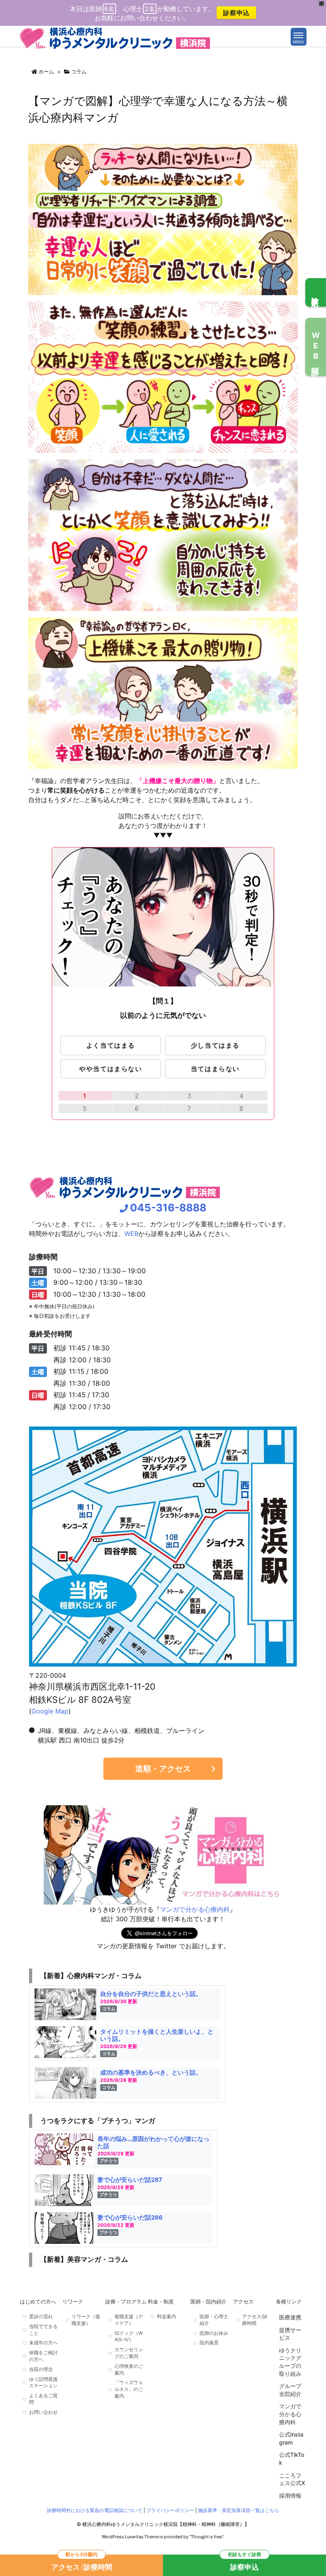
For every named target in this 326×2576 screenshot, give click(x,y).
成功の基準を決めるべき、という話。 (151, 2072)
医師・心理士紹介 (214, 2320)
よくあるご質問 (43, 2399)
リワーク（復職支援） (86, 2320)
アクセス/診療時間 (255, 2320)
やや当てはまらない (111, 1069)
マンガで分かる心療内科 (290, 2414)
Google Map (50, 1711)
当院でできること (43, 2330)
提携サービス (290, 2334)
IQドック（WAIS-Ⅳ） (129, 2336)
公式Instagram (291, 2438)
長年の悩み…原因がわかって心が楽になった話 (153, 2142)
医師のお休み (214, 2333)
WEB (131, 1234)
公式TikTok (292, 2459)
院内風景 (209, 2343)
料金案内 (167, 2316)
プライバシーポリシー (170, 2510)
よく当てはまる (111, 1045)
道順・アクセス (163, 1769)
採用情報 (290, 2496)
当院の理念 (41, 2369)
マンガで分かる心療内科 (195, 1909)
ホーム (46, 72)
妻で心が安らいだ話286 (130, 2217)
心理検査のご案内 (129, 2369)
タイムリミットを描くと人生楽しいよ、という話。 (157, 2035)
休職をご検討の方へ (43, 2356)
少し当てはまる (215, 1045)
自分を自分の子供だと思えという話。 (151, 1994)
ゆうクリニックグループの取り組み (290, 2362)
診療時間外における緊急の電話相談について (95, 2510)
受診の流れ (41, 2316)
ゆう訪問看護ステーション (43, 2383)
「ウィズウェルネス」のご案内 (129, 2389)
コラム (79, 72)
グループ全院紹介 (290, 2390)
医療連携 (290, 2317)
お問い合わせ (43, 2412)
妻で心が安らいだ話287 (130, 2180)
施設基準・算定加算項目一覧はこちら (239, 2510)
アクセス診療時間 (82, 2563)
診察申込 (236, 13)
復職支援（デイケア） (129, 2320)
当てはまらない (215, 1069)
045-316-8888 (168, 1208)
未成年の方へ (43, 2343)
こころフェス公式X (292, 2479)
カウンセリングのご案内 (129, 2353)
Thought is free (206, 2537)
